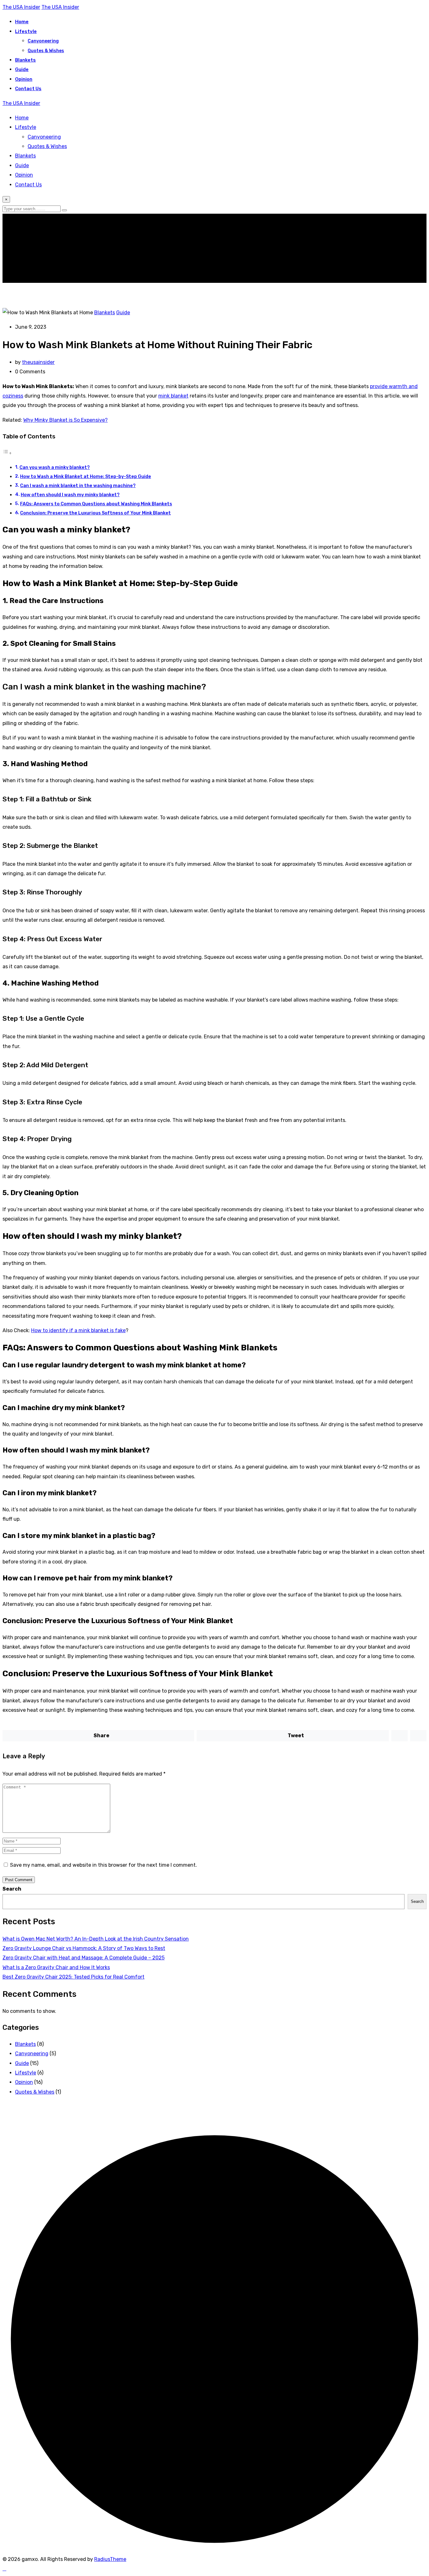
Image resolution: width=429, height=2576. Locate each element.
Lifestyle (26, 31)
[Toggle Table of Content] (7, 453)
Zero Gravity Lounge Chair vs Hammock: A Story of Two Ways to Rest (84, 1948)
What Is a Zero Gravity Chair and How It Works (56, 1967)
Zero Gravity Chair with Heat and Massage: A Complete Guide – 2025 (84, 1958)
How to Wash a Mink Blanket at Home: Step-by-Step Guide (86, 476)
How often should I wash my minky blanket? (70, 495)
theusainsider (38, 362)
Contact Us (28, 89)
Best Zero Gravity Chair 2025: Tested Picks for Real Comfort (73, 1977)
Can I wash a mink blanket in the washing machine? (78, 486)
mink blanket (173, 396)
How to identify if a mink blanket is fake (78, 1330)
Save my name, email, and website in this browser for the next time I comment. (103, 1865)
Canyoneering (43, 41)
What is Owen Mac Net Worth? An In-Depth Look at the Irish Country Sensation (96, 1939)
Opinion (24, 79)
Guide (22, 69)
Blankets (25, 60)
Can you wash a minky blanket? (55, 467)
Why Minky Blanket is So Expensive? (65, 420)
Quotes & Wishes (46, 51)
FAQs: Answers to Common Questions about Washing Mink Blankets (96, 504)
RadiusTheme (110, 2559)
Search (12, 1889)
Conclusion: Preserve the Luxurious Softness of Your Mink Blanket (95, 513)
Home (22, 22)
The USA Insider (21, 7)
